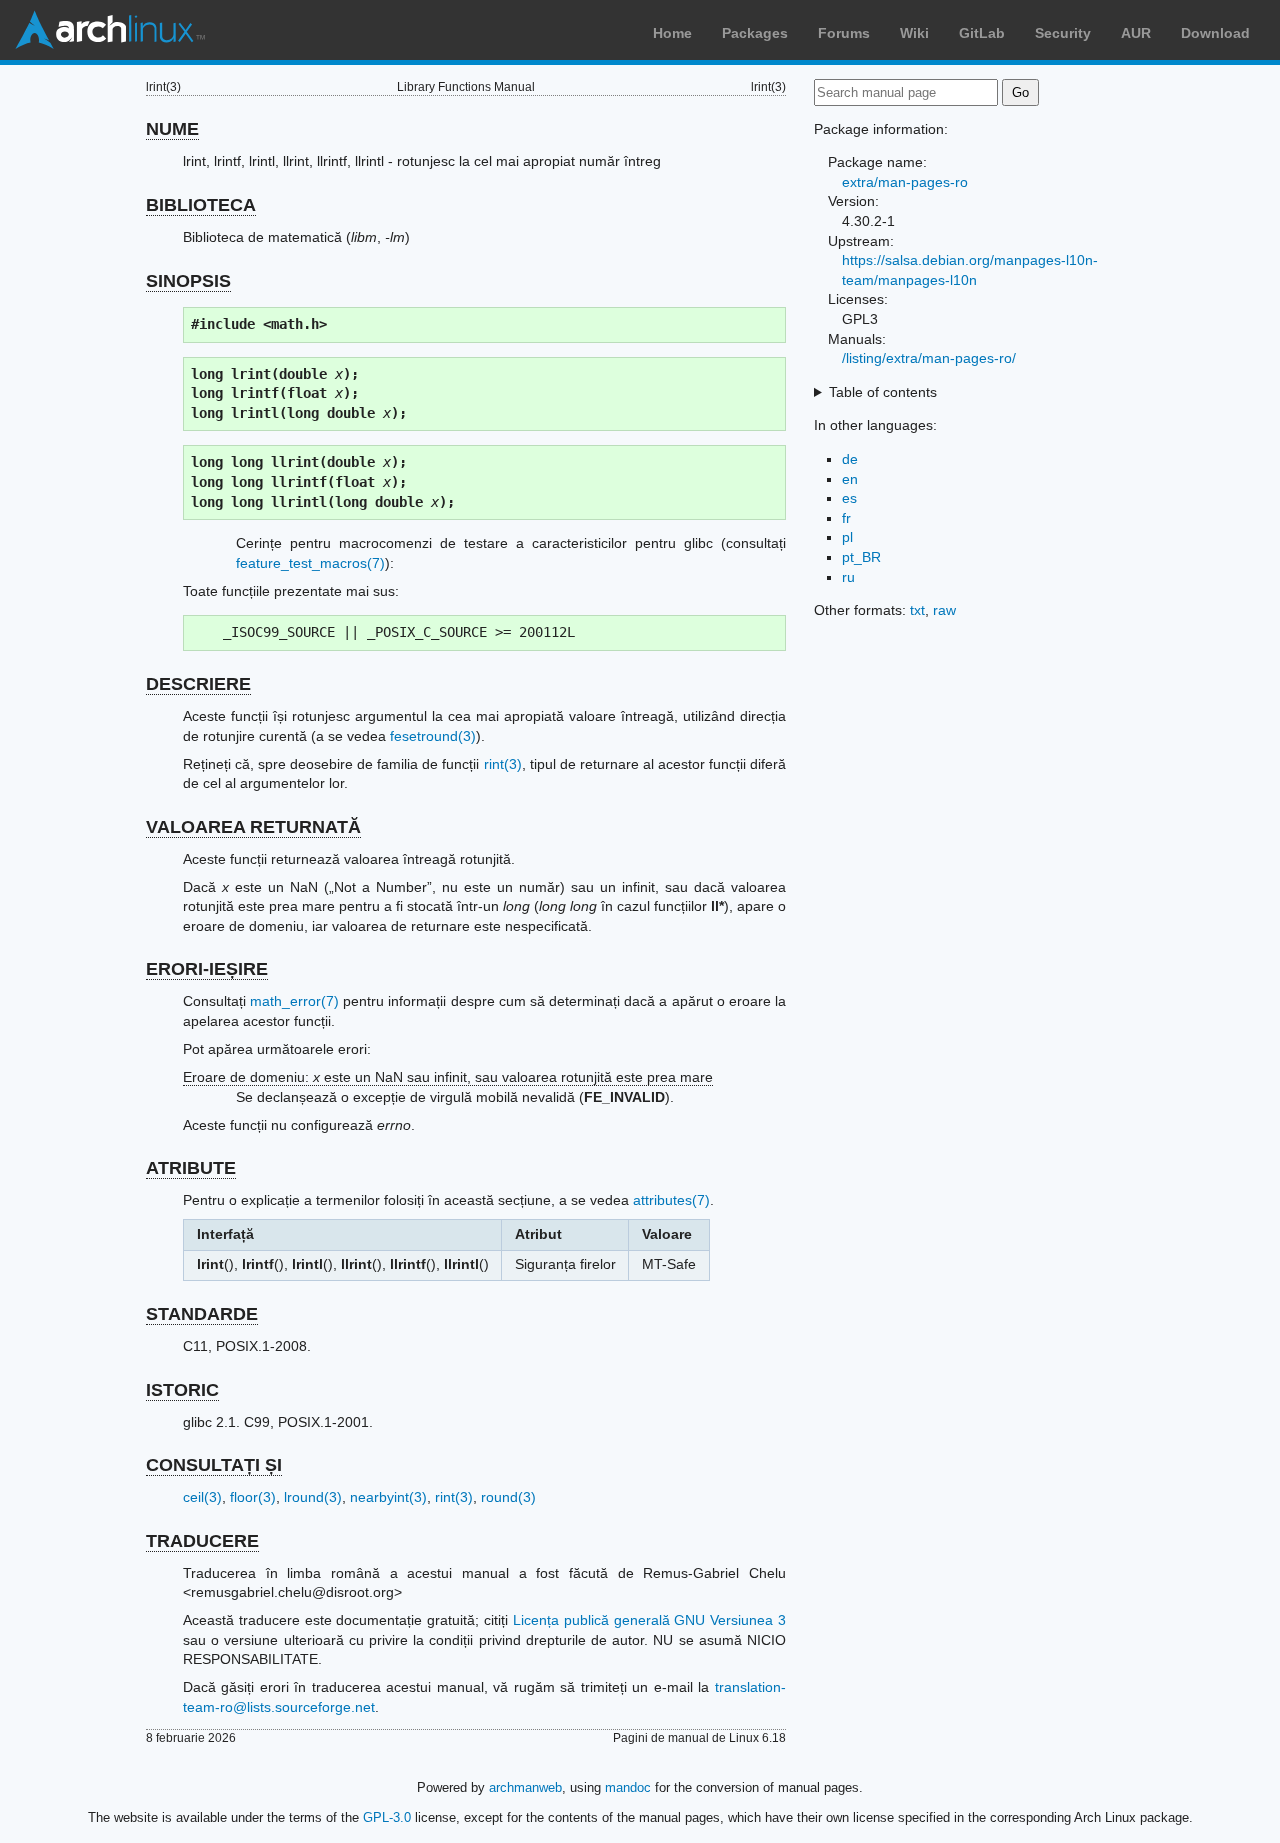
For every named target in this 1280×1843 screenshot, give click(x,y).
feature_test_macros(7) (310, 563)
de (850, 459)
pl (847, 537)
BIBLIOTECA (201, 205)
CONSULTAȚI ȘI (214, 1465)
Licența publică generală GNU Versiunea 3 (649, 1620)
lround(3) (313, 1497)
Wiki (914, 33)
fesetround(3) (433, 736)
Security (1063, 33)
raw (944, 610)
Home (672, 33)
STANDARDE (202, 1314)
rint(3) (503, 764)
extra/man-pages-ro (905, 182)
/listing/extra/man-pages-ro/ (929, 358)
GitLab (982, 33)
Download (1215, 33)
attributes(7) (671, 1200)
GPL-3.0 (387, 1817)
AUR (1136, 33)
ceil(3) (202, 1497)
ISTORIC (182, 1390)
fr (846, 518)
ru (848, 577)
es (849, 498)
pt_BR (861, 557)
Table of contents (883, 392)
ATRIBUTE (191, 1168)
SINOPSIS (188, 281)
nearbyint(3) (388, 1497)
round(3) (508, 1497)
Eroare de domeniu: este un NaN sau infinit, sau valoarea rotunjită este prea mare (448, 1077)
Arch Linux (110, 30)
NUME (172, 129)
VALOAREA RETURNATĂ (253, 827)
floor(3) (253, 1497)
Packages (755, 33)
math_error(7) (294, 1001)
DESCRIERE (198, 684)
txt (917, 610)
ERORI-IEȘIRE (207, 969)
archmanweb (525, 1787)
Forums (844, 33)
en (850, 479)
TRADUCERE (202, 1541)
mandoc (628, 1787)
